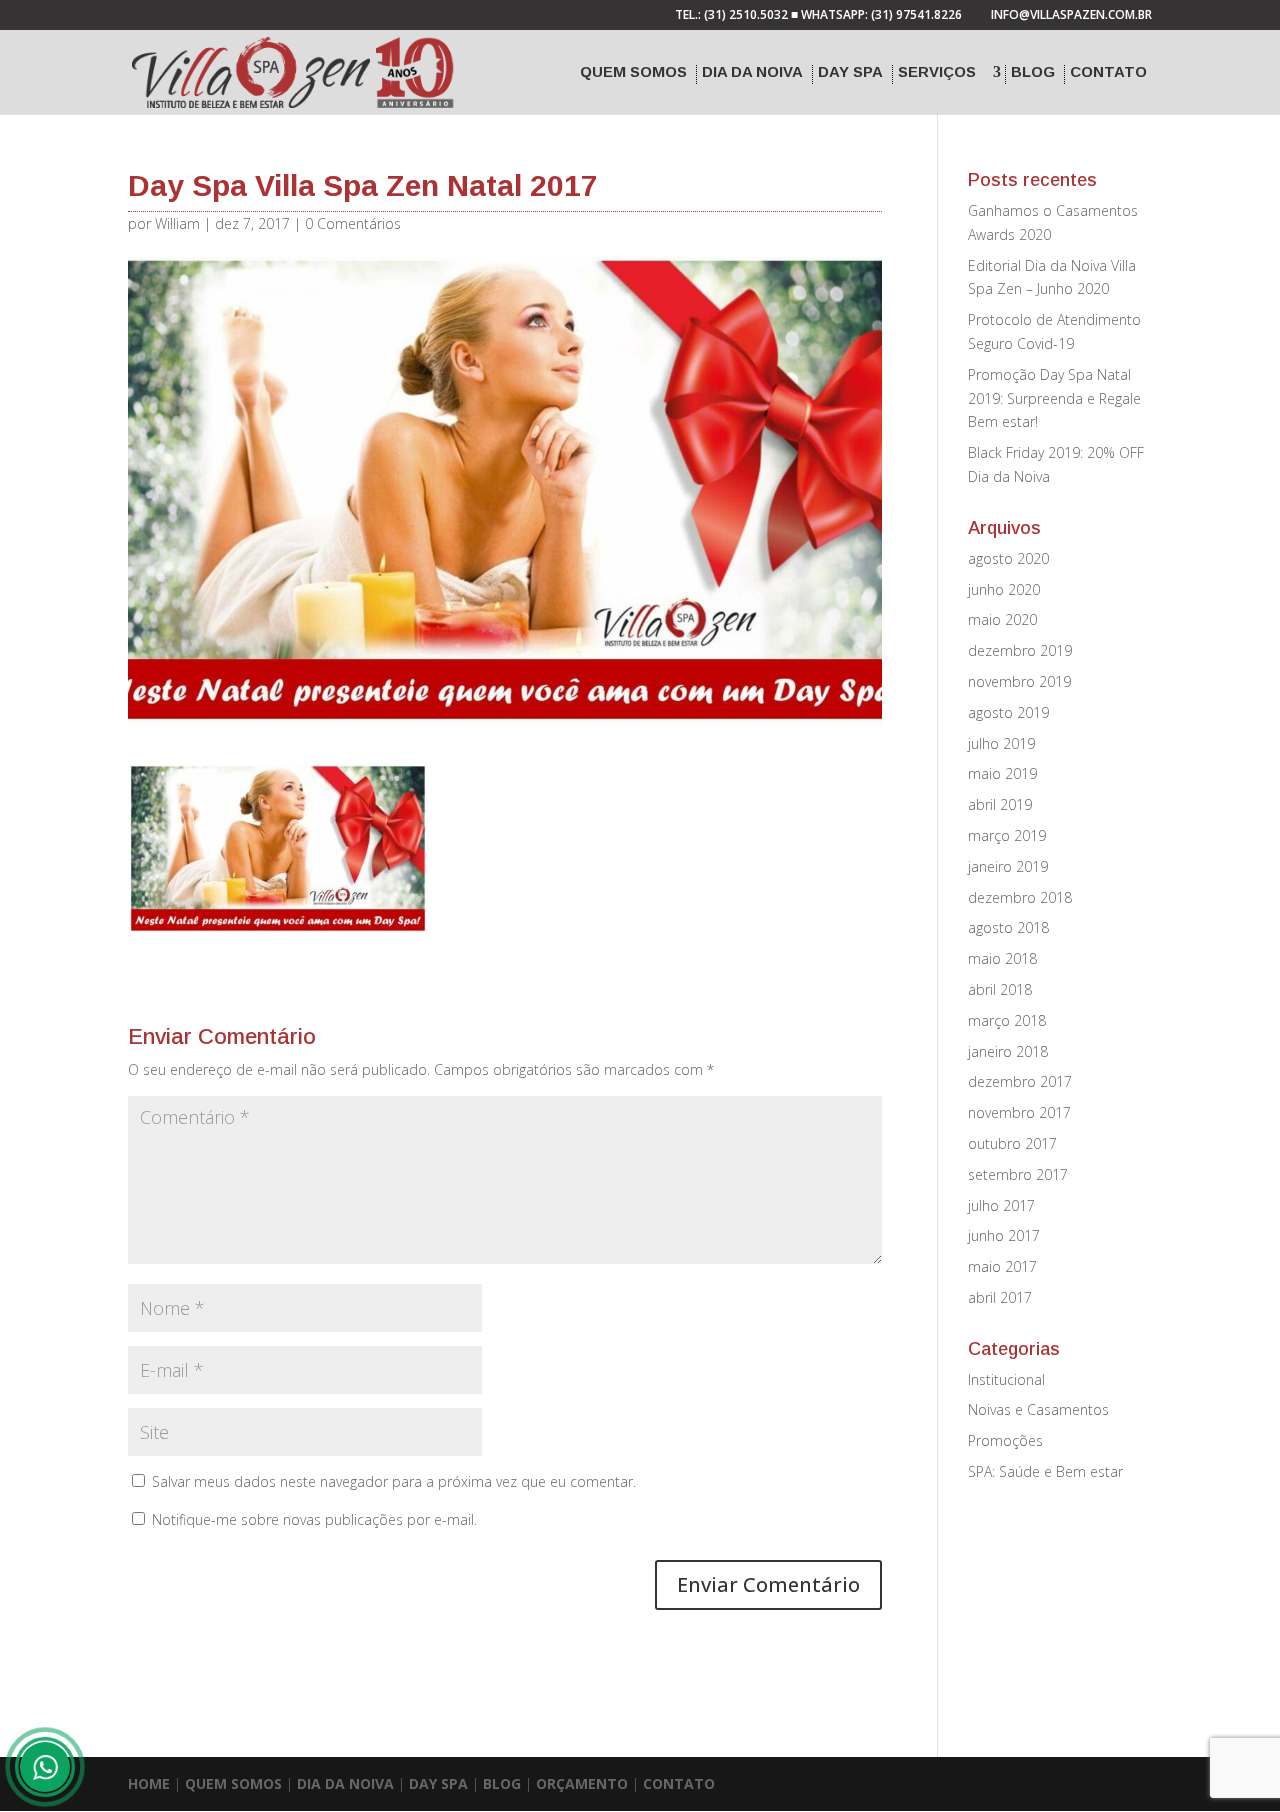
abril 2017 (1000, 1297)
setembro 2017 (1018, 1174)
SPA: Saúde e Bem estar (1045, 1471)
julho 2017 (1001, 1205)
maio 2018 (1002, 958)
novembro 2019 (1019, 681)
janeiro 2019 (1008, 866)
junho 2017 (1004, 1235)
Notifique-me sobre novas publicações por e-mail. (314, 1519)
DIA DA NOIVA (345, 1783)
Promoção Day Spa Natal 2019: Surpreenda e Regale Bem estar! (1054, 398)
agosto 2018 (1008, 927)
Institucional (1006, 1379)
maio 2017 (1002, 1266)
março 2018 (1007, 1020)
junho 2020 (1004, 589)
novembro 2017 (1019, 1112)
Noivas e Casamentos (1038, 1409)
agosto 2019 (1008, 712)
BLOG (502, 1783)
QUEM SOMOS (233, 1783)
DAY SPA (438, 1783)
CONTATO (679, 1783)
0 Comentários (353, 223)
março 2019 (1007, 835)
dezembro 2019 (1020, 650)
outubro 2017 (1012, 1143)
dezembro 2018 (1020, 897)
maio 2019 (1002, 773)
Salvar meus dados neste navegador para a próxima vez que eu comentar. (394, 1481)
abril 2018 (1000, 989)
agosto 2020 (1008, 558)
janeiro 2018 (1008, 1051)
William (177, 223)
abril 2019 (1000, 804)
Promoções (1005, 1440)
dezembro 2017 (1020, 1081)
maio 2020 (1002, 619)
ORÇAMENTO (582, 1783)
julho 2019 (1001, 743)
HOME (149, 1783)
